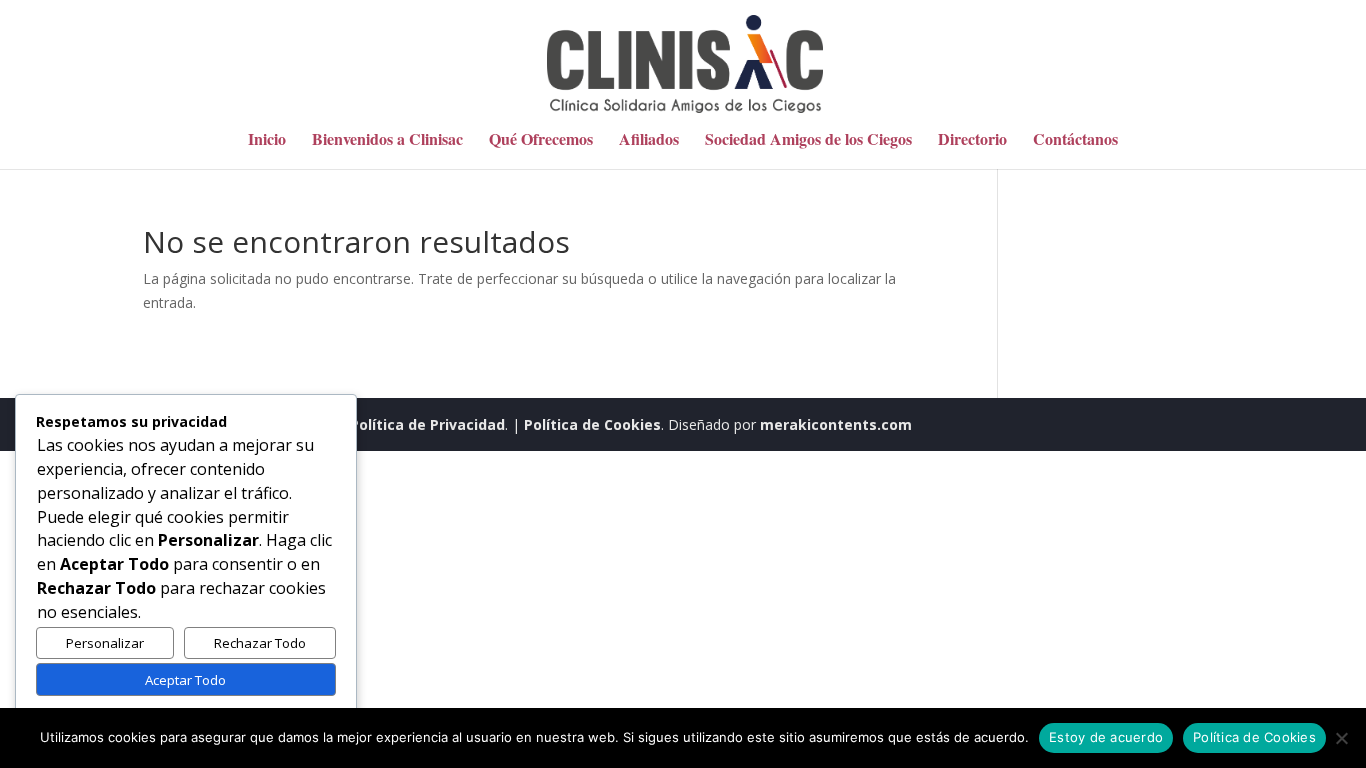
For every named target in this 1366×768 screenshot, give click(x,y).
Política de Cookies (592, 424)
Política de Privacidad (427, 424)
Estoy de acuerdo (1106, 737)
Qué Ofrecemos (541, 141)
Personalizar (105, 643)
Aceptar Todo (185, 680)
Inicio (267, 141)
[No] (1341, 738)
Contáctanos (1075, 141)
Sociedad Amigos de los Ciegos (808, 141)
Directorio (972, 141)
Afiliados (649, 141)
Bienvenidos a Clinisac (387, 141)
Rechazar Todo (260, 643)
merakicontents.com (834, 424)
